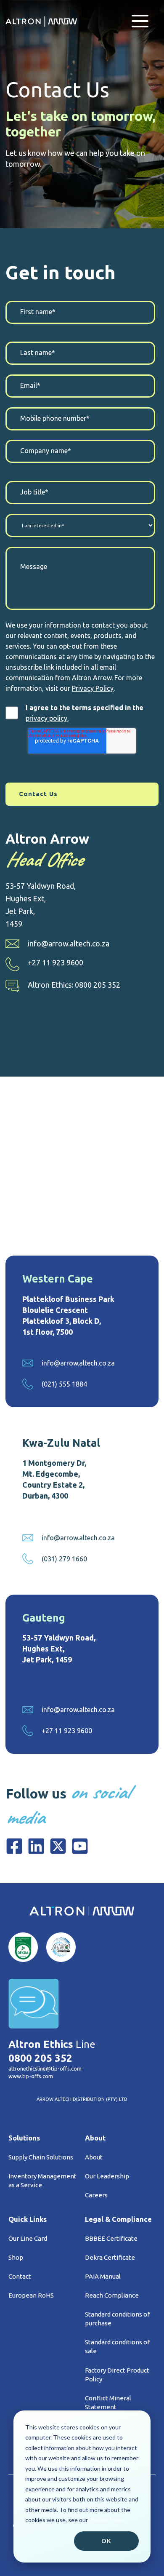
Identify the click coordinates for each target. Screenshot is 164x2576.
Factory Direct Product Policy (117, 2375)
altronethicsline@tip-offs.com (45, 2068)
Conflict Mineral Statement (108, 2402)
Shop (16, 2257)
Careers (96, 2195)
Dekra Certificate (110, 2257)
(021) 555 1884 (64, 1384)
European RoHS (31, 2295)
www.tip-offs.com (31, 2076)
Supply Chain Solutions (41, 2157)
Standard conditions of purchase (117, 2319)
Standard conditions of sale (117, 2346)
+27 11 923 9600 (56, 962)
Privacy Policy (93, 688)
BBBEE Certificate (111, 2238)
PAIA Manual (103, 2276)
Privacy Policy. (107, 2520)
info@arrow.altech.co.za (69, 943)
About (94, 2157)
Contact (20, 2276)
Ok (106, 2541)
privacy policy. (47, 718)
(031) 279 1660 (64, 1559)
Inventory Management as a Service (42, 2181)
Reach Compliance (112, 2295)
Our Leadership (107, 2176)
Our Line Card (28, 2238)
